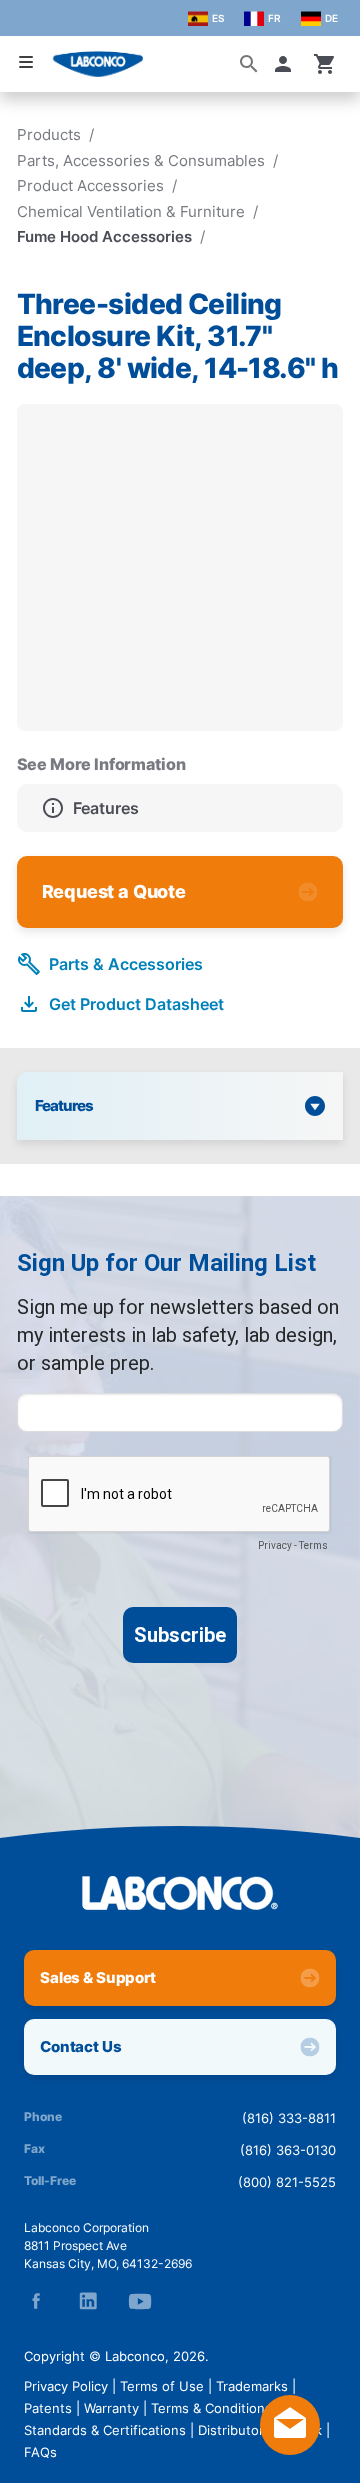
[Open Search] (249, 64)
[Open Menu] (26, 62)
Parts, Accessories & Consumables (141, 160)
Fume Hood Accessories (104, 236)
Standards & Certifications (105, 2430)
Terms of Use (162, 2386)
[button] (287, 64)
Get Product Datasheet (136, 1004)
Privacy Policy (66, 2386)
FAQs (40, 2452)
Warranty (111, 2408)
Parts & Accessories (126, 964)
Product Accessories (90, 185)
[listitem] (180, 808)
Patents (48, 2408)
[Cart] (325, 64)
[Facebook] (36, 2301)
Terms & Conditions (211, 2408)
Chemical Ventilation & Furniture (131, 211)
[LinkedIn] (88, 2301)
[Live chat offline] (290, 2449)
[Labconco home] (180, 1893)
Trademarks (252, 2386)
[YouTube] (140, 2301)
